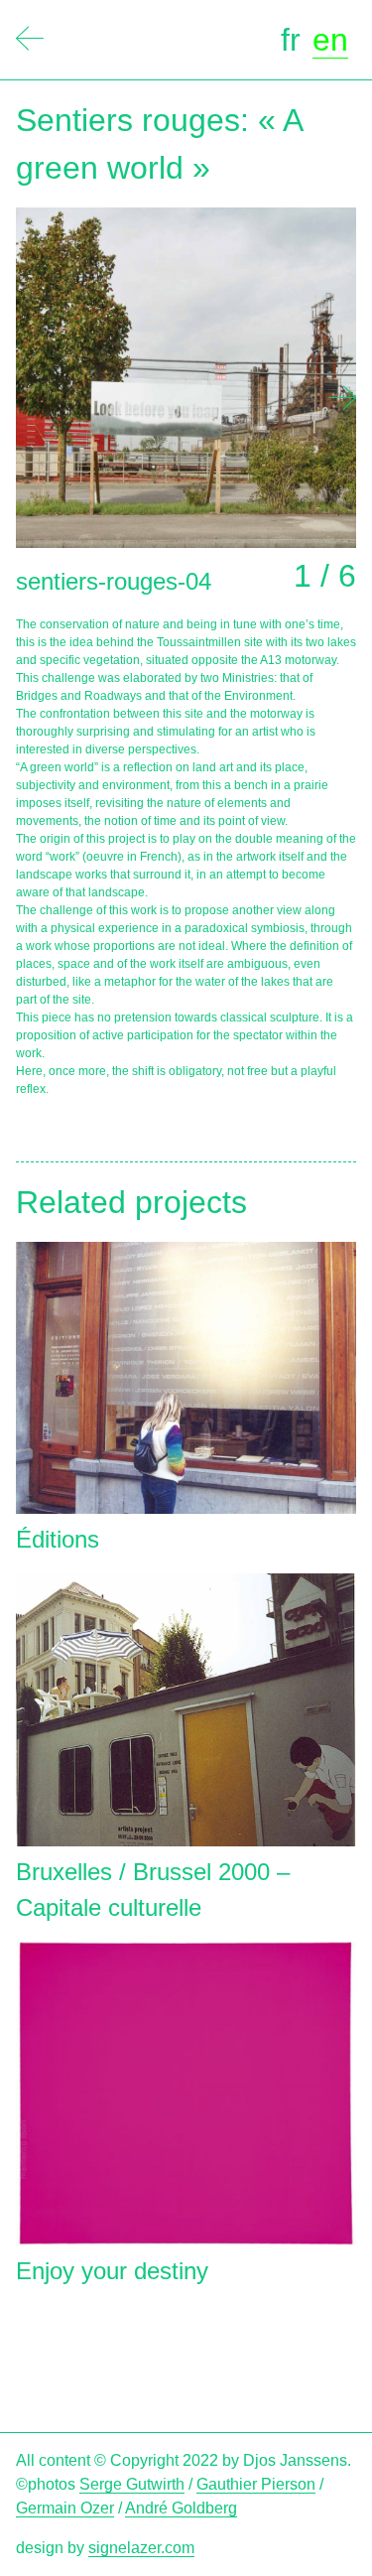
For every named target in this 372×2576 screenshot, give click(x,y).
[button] (342, 398)
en (330, 40)
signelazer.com (141, 2548)
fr (291, 40)
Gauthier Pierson (256, 2484)
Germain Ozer (65, 2508)
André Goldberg (181, 2508)
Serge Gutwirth (132, 2484)
